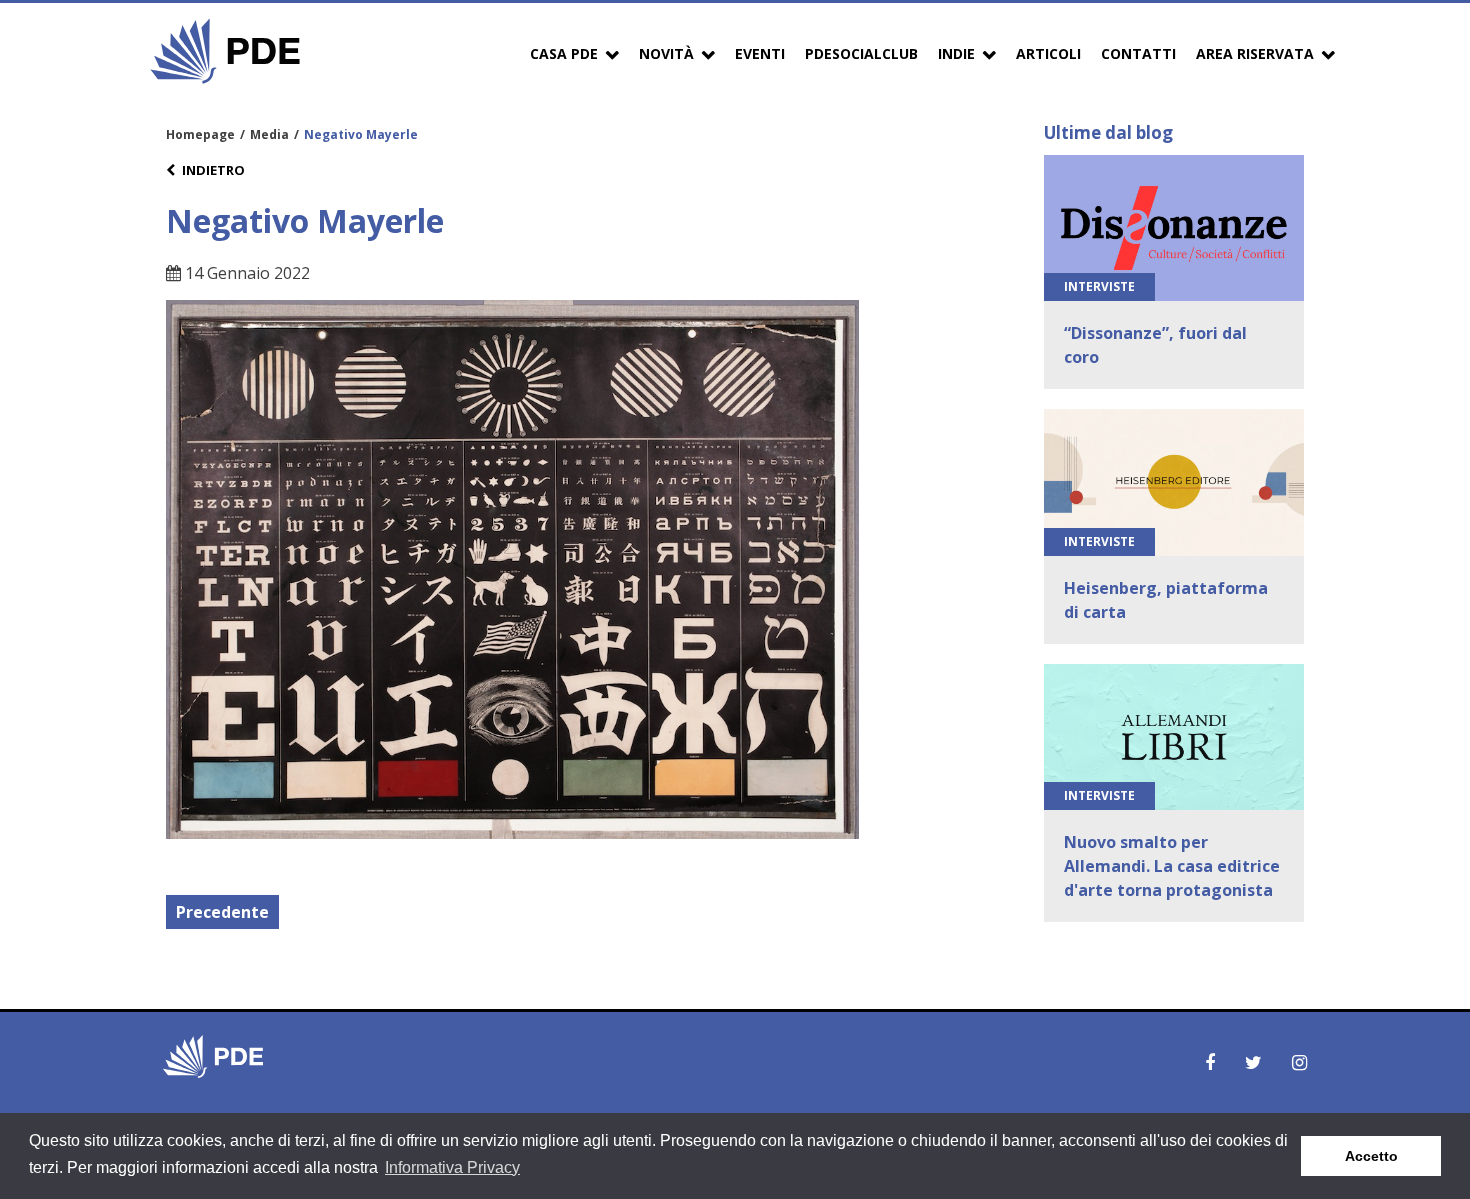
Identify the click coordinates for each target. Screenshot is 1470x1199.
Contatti (1138, 53)
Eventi (760, 53)
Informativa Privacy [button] (452, 1167)
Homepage (200, 134)
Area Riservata (1255, 53)
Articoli (1048, 53)
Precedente (222, 912)
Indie (956, 53)
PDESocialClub (861, 53)
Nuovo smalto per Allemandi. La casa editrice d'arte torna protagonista (1172, 866)
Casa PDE (564, 53)
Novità (666, 53)
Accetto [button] (1371, 1156)
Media (269, 134)
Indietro (213, 170)
